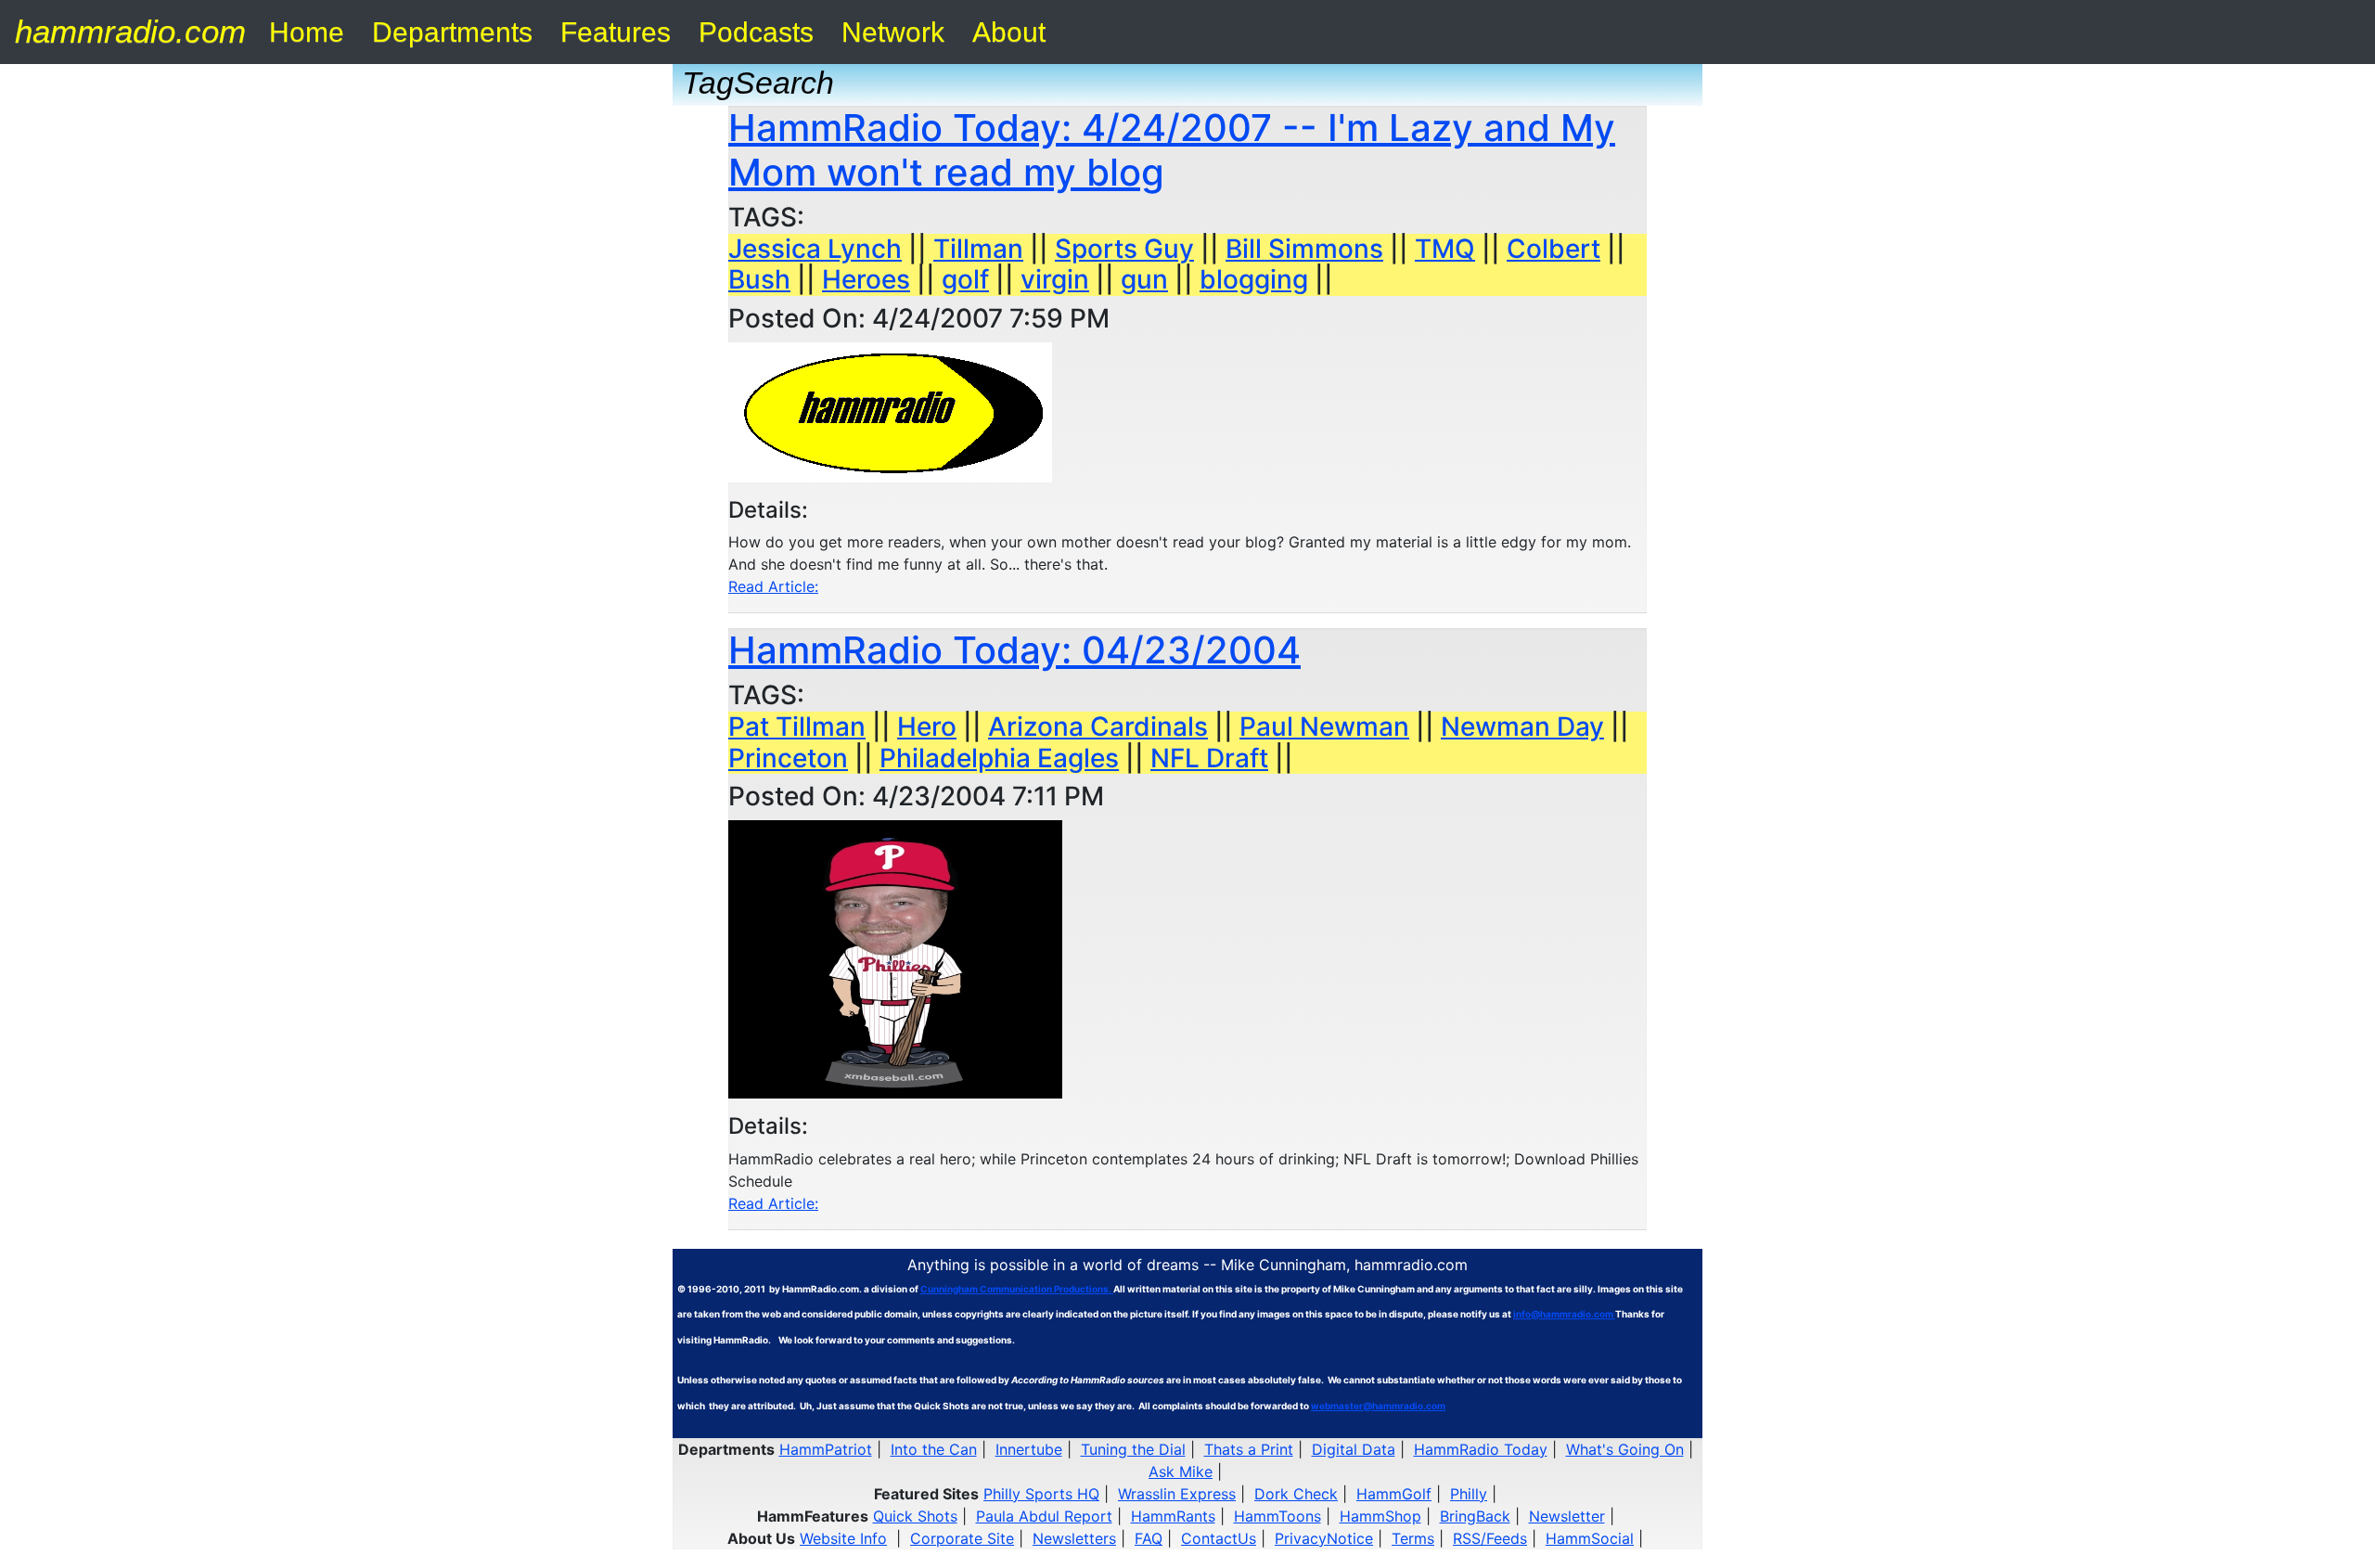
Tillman (978, 249)
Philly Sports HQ (1041, 1494)
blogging (1254, 279)
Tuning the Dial (1133, 1449)
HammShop (1380, 1516)
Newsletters (1074, 1538)
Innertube (1029, 1449)
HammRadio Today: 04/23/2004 (1014, 650)
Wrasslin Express (1177, 1494)
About (1009, 32)
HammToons (1277, 1516)
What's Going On (1625, 1449)
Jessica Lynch (815, 249)
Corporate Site (962, 1538)
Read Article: (773, 586)
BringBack (1475, 1516)
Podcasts (756, 32)
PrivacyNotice (1324, 1538)
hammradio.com (130, 31)
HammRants (1173, 1516)
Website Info (843, 1538)
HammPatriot (826, 1449)
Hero (927, 726)
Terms (1413, 1538)
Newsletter (1567, 1516)
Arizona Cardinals (1098, 726)
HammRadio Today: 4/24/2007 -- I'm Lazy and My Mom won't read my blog (1172, 150)
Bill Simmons (1304, 249)
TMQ (1445, 249)
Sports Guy (1124, 249)
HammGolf (1394, 1494)
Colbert (1553, 249)
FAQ (1149, 1538)
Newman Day (1522, 726)
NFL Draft (1209, 758)
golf (965, 279)
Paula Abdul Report (1044, 1516)
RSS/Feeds (1490, 1538)
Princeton (788, 758)
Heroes (866, 279)
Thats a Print (1249, 1449)
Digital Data (1354, 1449)
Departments (452, 32)
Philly (1469, 1494)
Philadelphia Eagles (999, 758)
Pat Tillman (797, 726)
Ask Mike (1181, 1472)
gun (1144, 279)
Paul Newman (1324, 726)
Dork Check (1296, 1494)
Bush (759, 279)
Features (616, 32)
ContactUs (1219, 1538)
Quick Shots (915, 1516)
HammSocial (1590, 1538)
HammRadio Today (1481, 1449)
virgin (1055, 279)
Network (893, 32)
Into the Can (934, 1449)
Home (307, 32)
